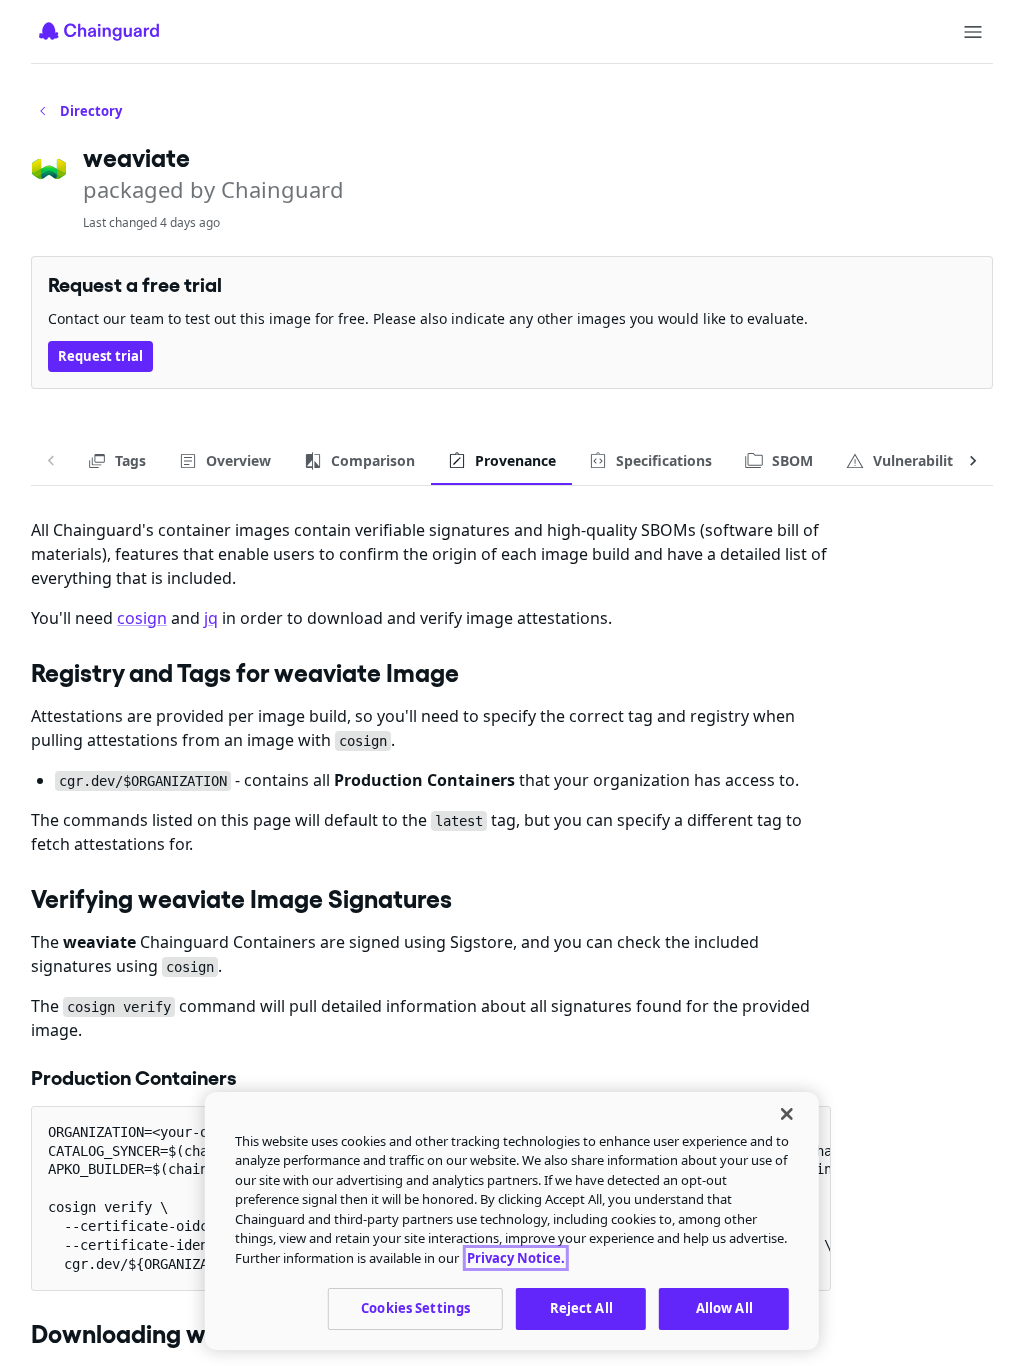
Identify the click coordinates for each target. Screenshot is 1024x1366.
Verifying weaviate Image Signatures (241, 899)
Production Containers (134, 1078)
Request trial (100, 356)
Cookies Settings (415, 1308)
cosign (142, 618)
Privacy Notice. (516, 1258)
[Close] (787, 1114)
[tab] (116, 461)
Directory (91, 111)
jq (211, 618)
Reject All (581, 1308)
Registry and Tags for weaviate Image (245, 673)
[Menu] (973, 32)
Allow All (724, 1308)
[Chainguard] (99, 31)
